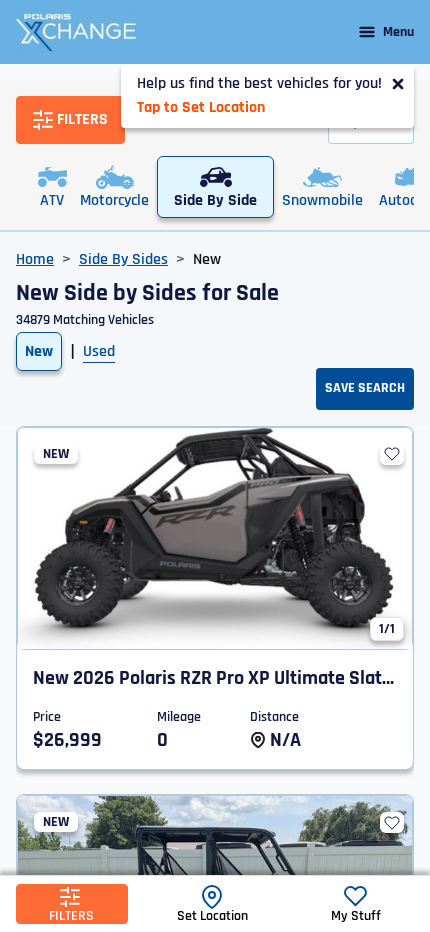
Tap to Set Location (201, 107)
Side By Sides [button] (123, 259)
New (39, 351)
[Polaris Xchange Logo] (76, 32)
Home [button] (35, 259)
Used (99, 351)
